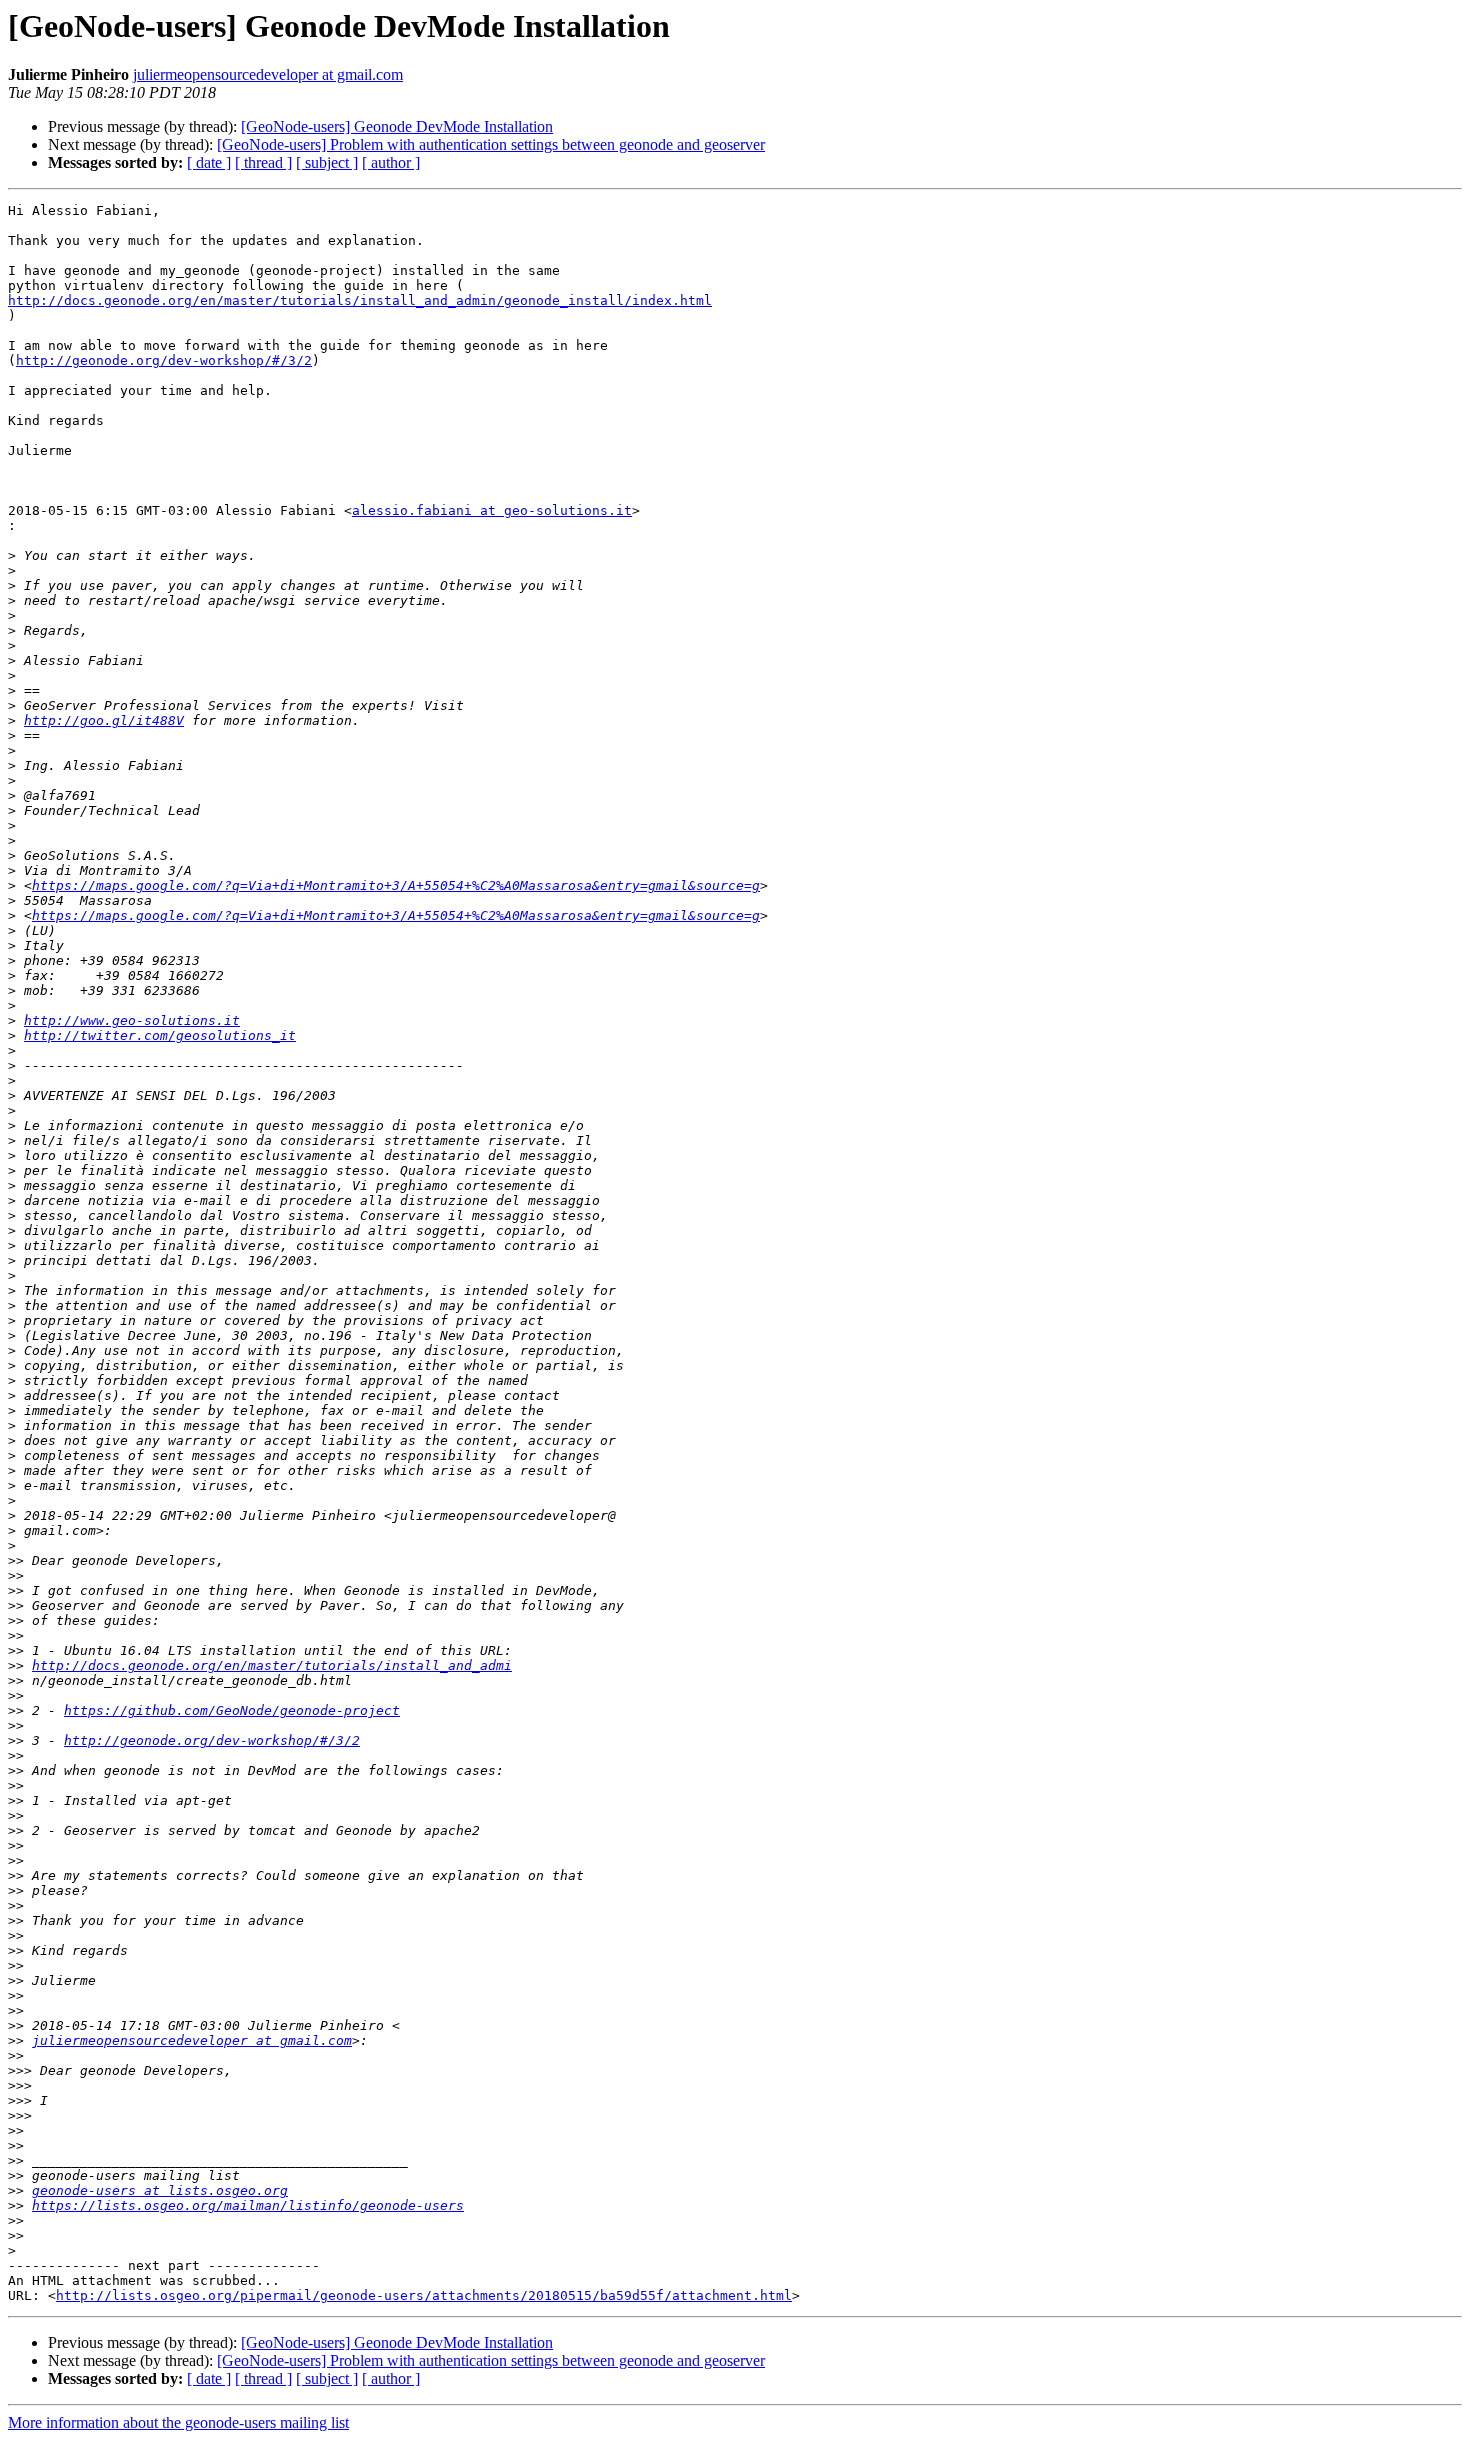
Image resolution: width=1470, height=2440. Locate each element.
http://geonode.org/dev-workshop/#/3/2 (164, 360)
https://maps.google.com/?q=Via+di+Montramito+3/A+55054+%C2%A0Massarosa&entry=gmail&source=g (396, 885)
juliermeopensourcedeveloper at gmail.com (268, 74)
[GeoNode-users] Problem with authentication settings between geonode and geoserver (491, 144)
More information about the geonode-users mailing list (178, 2422)
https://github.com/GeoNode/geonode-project (232, 1710)
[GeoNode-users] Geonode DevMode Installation (397, 126)
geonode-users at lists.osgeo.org (160, 2190)
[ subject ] (327, 162)
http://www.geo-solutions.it (132, 1020)
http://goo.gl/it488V (104, 720)
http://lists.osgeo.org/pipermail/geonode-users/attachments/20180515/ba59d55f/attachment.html (424, 2295)
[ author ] (391, 162)
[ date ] (209, 162)
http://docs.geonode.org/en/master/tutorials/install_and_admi (272, 1665)
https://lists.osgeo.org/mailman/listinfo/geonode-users (248, 2205)
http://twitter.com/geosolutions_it (160, 1035)
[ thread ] (263, 162)
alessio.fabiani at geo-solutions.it (492, 510)
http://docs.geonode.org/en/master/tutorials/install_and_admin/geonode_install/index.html (360, 300)
